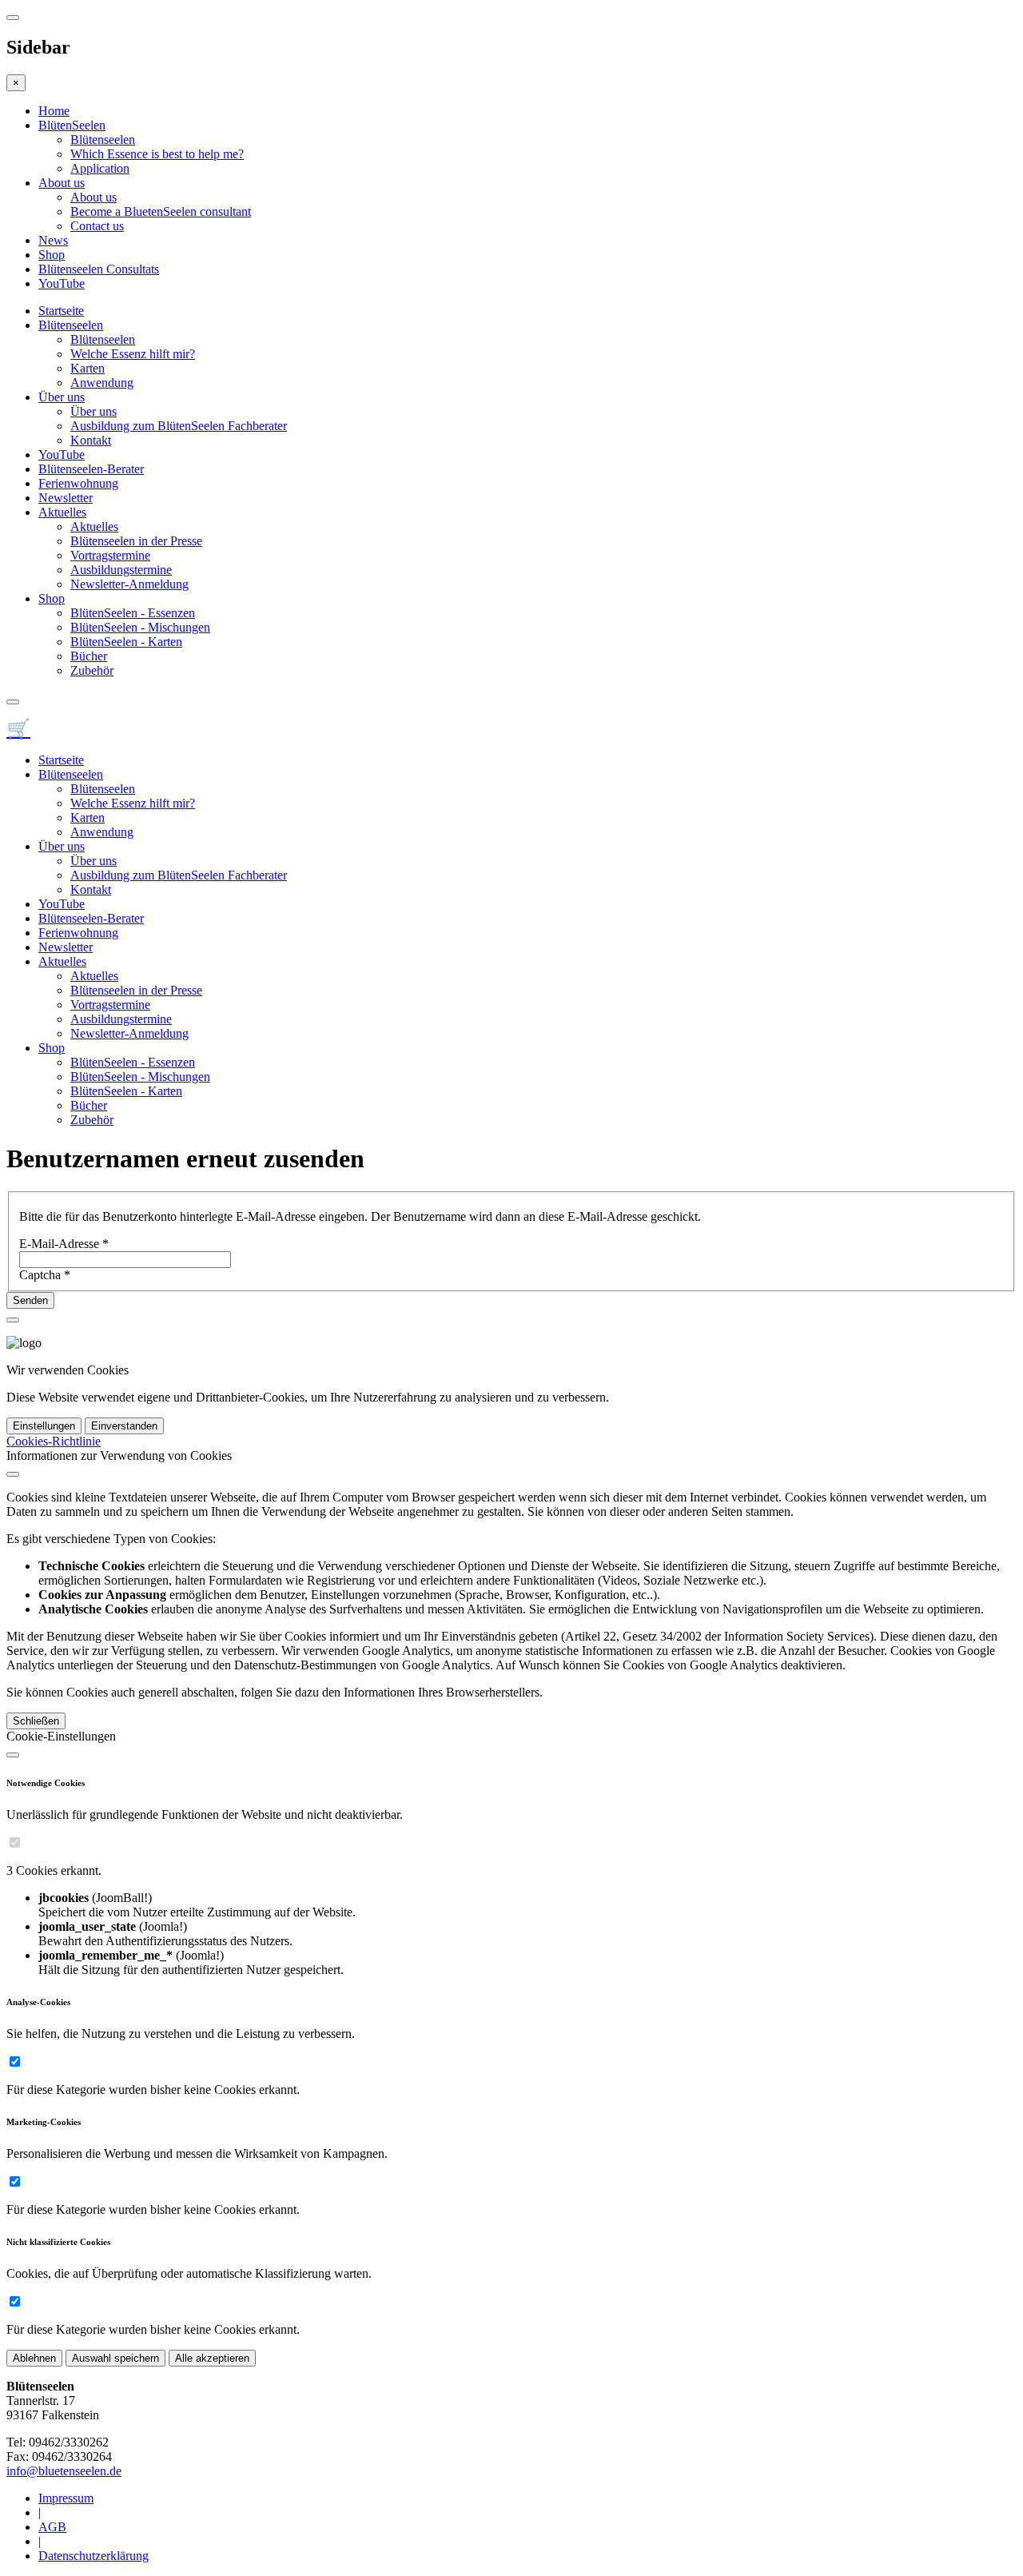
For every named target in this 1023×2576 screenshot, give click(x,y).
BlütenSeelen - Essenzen (133, 613)
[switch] (15, 1842)
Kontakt (91, 440)
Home (54, 111)
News (53, 240)
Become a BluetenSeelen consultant (161, 211)
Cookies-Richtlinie (54, 1441)
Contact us (97, 226)
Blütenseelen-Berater (91, 469)
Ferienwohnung (78, 483)
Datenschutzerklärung (94, 2556)
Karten (88, 368)
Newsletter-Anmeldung (129, 584)
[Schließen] (13, 1474)
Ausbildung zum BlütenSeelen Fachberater (179, 426)
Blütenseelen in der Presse (136, 541)
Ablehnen (34, 2358)
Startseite (61, 311)
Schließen (36, 1721)
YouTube (62, 283)
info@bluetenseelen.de (64, 2471)
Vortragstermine (110, 555)
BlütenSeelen (72, 125)
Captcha (45, 1275)
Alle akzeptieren (212, 2358)
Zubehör (92, 670)
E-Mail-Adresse (64, 1244)
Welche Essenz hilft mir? (133, 354)
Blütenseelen (103, 140)
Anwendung (102, 383)
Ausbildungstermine (121, 570)
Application (100, 168)
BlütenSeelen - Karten (126, 642)
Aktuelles (62, 512)
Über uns (62, 397)
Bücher (89, 656)
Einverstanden (124, 1426)
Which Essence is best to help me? (157, 154)
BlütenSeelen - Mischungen (140, 627)
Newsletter (66, 498)
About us (62, 183)
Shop (52, 255)
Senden (30, 1300)
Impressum (66, 2498)
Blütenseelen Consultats (99, 269)
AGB (52, 2527)
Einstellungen (44, 1426)
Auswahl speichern (115, 2358)
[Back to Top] (13, 1320)
